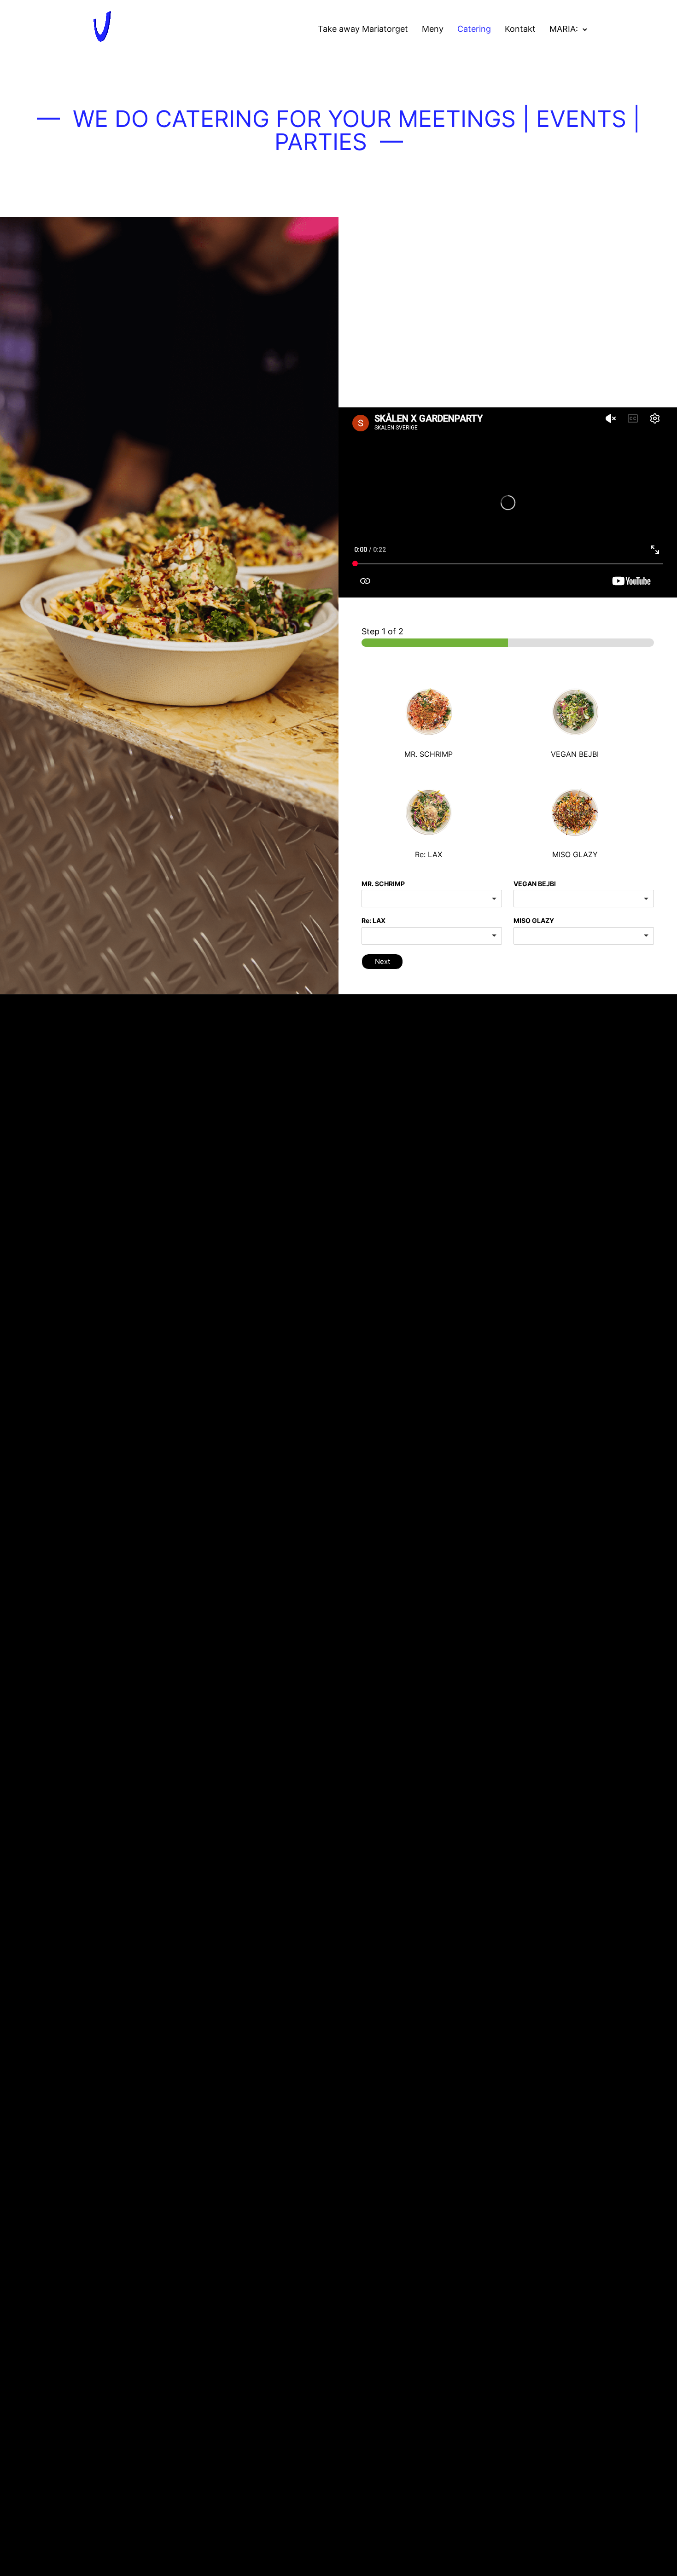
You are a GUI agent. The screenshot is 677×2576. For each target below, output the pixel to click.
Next (382, 961)
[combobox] (432, 899)
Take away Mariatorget (363, 29)
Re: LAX (374, 920)
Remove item (638, 899)
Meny (433, 29)
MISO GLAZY (534, 920)
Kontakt (520, 29)
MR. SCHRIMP (383, 884)
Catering (474, 29)
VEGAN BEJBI (535, 884)
